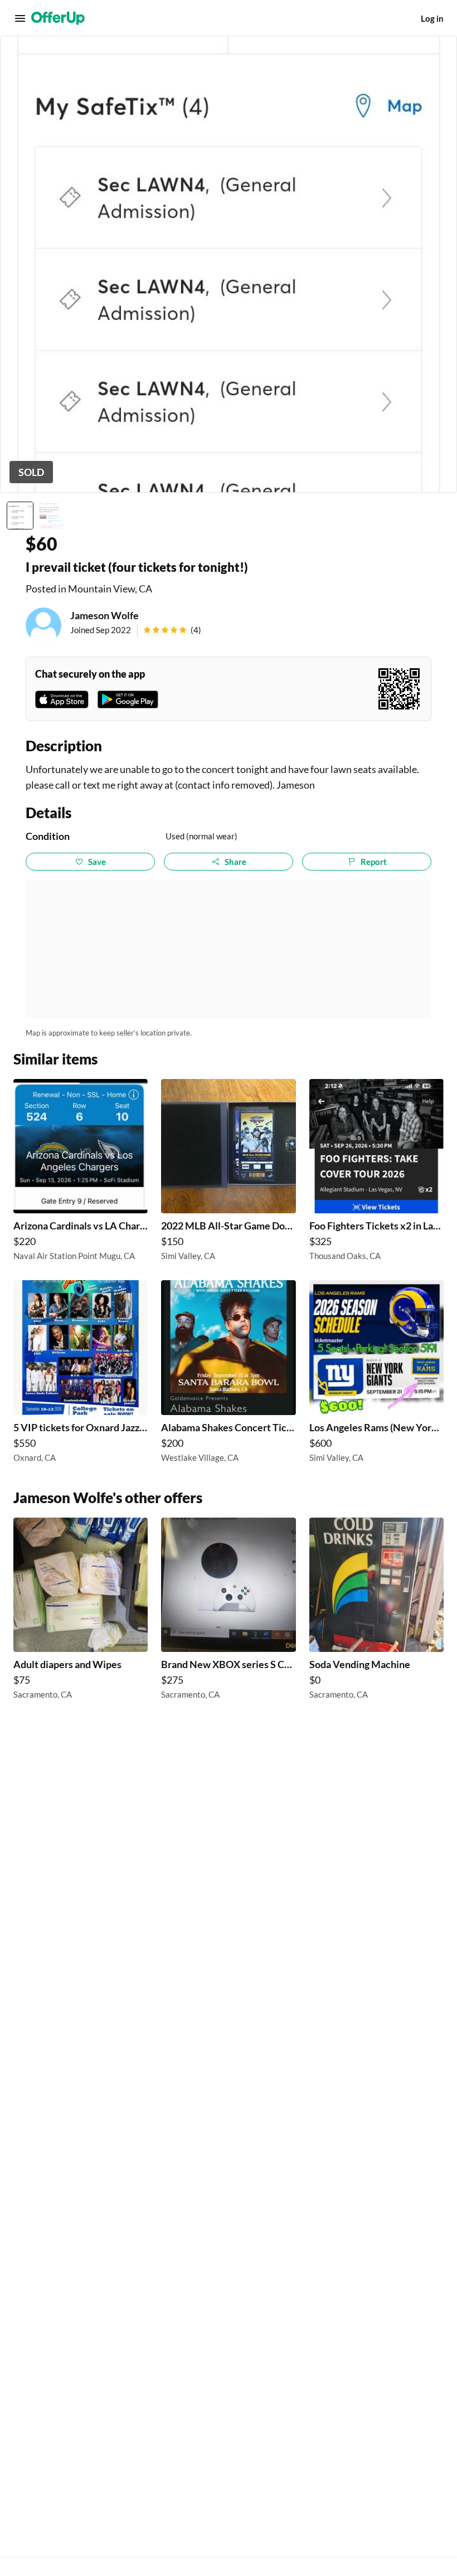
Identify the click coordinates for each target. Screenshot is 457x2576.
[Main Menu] (20, 18)
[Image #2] (51, 516)
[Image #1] (20, 516)
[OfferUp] (58, 18)
